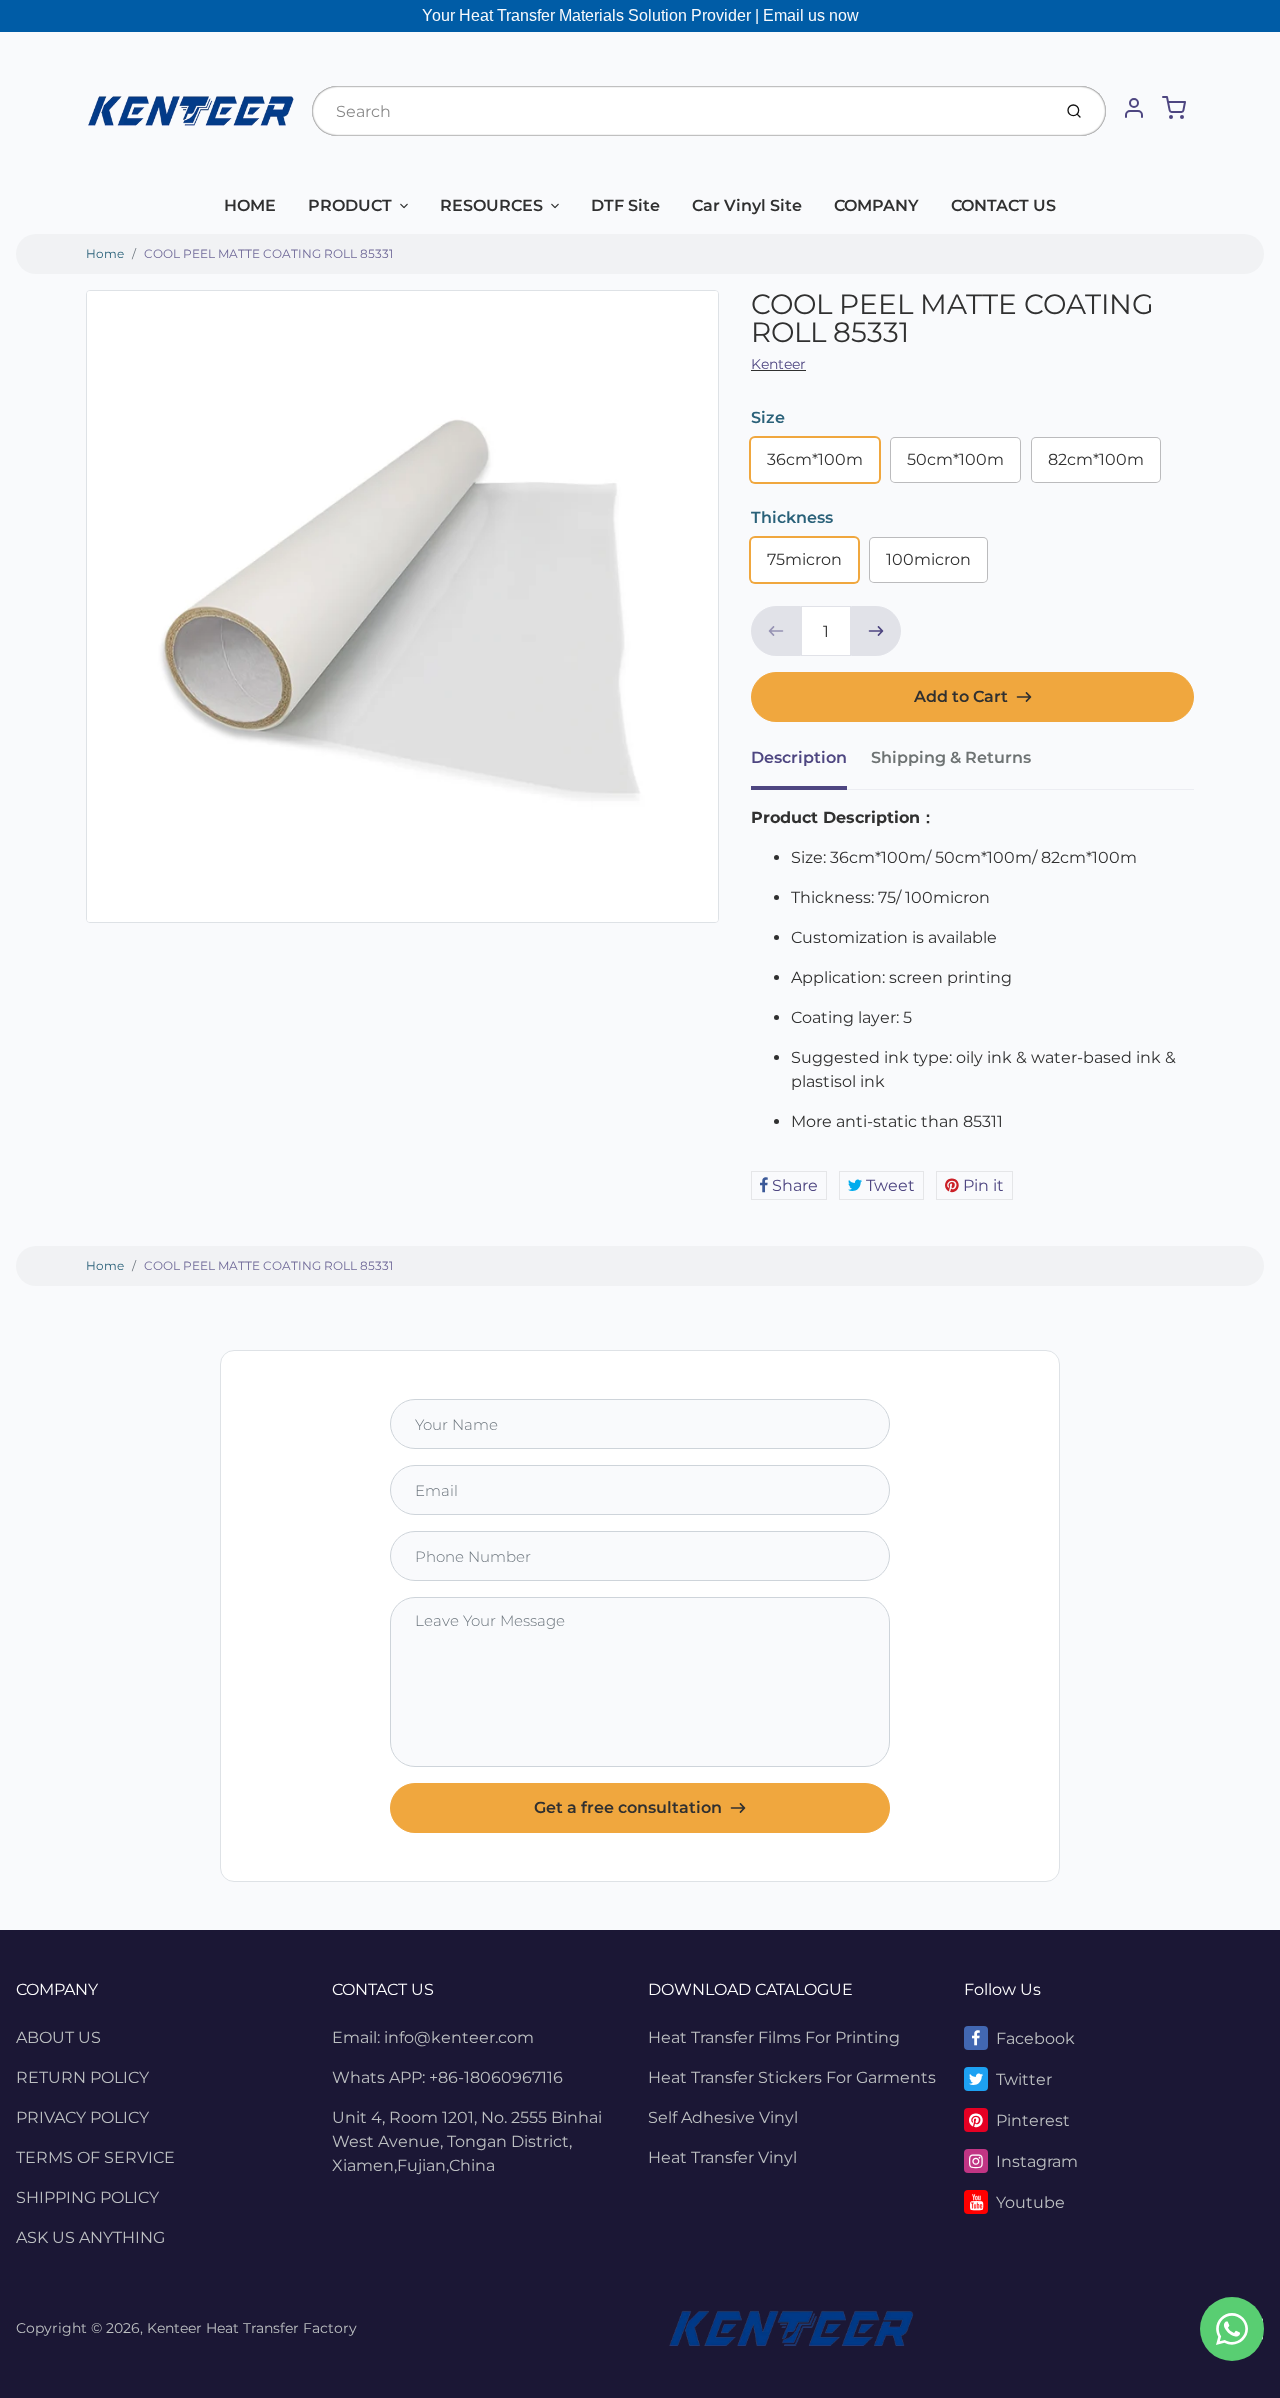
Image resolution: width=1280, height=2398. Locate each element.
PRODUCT (350, 205)
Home (105, 253)
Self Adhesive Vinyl (723, 2117)
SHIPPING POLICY (87, 2197)
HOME (250, 205)
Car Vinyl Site (747, 205)
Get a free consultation (628, 1807)
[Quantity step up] (876, 631)
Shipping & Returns (951, 757)
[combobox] (679, 111)
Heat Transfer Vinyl (722, 2157)
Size (768, 417)
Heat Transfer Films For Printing (774, 2037)
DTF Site (625, 205)
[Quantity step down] (776, 631)
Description (799, 757)
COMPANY (876, 205)
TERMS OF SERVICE (95, 2157)
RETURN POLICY (82, 2077)
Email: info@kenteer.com (433, 2037)
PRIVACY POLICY (82, 2117)
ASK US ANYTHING (90, 2237)
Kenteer (778, 364)
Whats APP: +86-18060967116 (447, 2077)
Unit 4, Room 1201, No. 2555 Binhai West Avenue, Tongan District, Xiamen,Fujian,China (467, 2141)
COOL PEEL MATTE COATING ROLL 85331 (268, 253)
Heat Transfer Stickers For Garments (792, 2077)
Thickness (792, 517)
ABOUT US (58, 2037)
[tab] (811, 764)
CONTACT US (1003, 205)
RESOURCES (491, 205)
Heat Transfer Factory (281, 2328)
